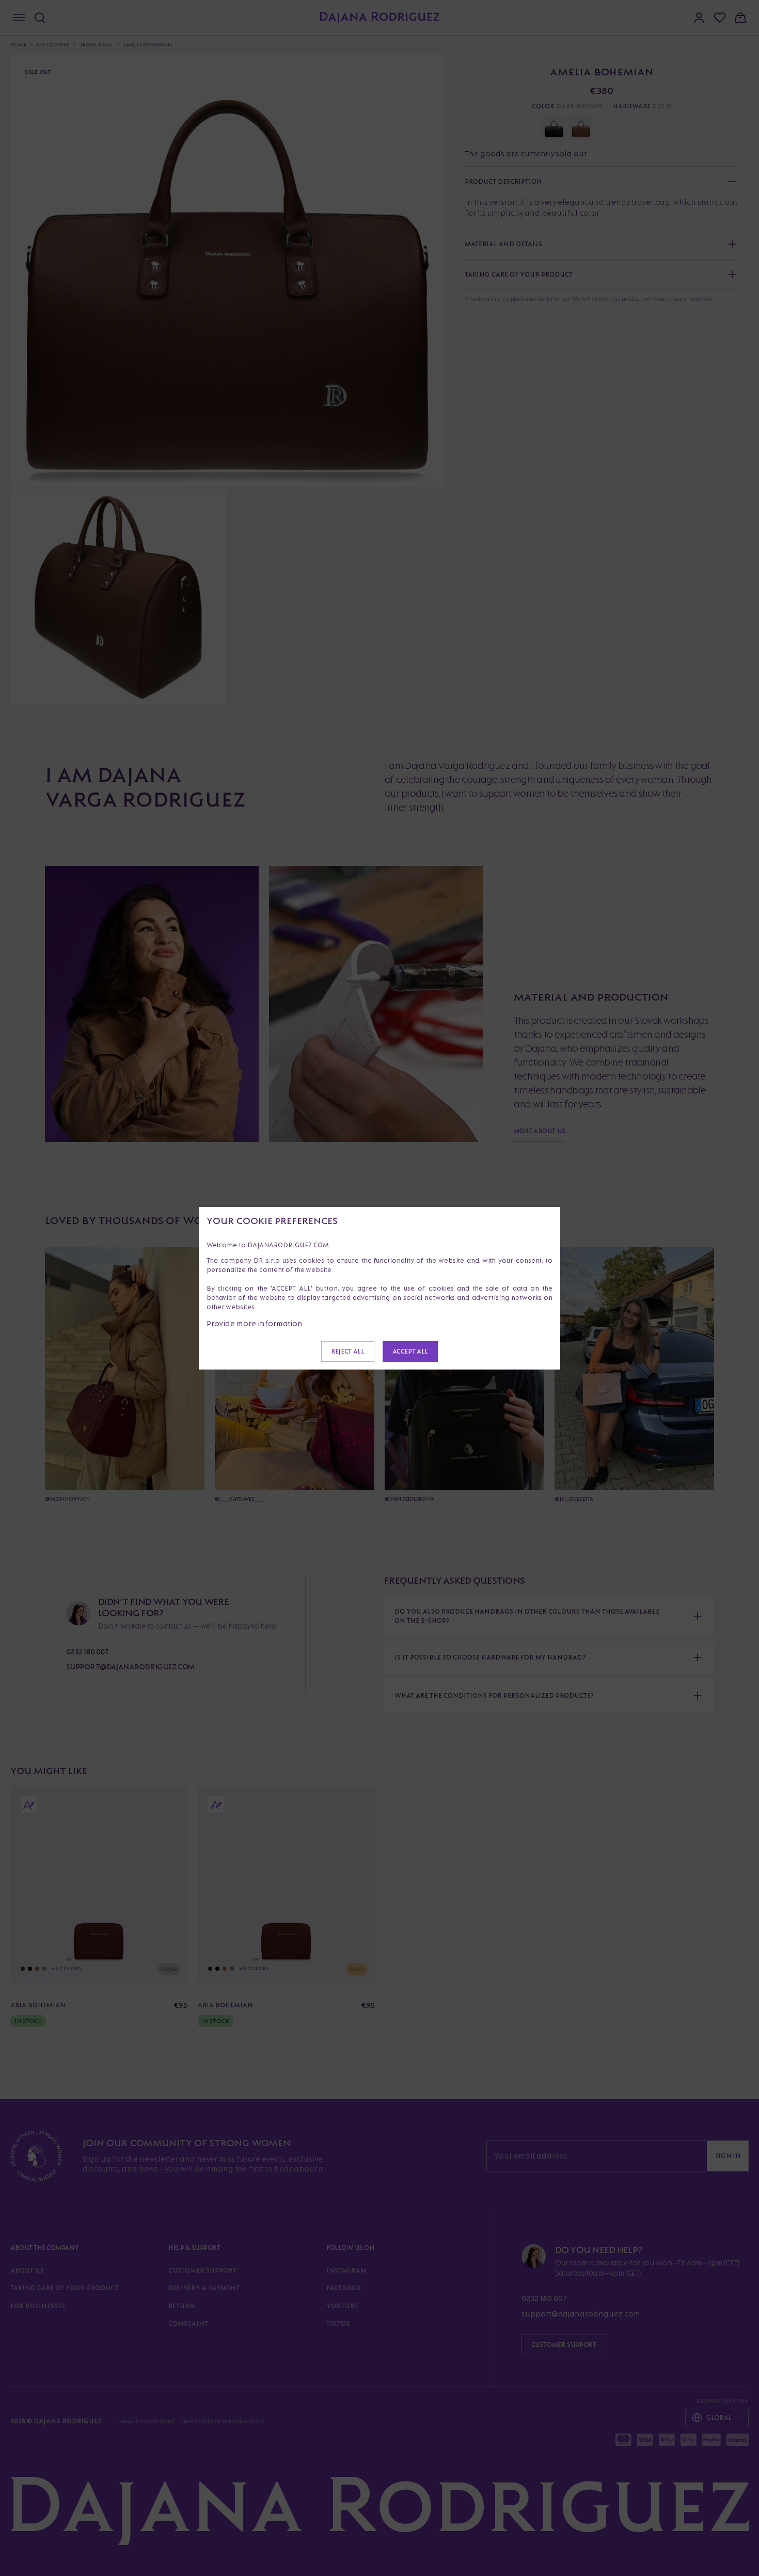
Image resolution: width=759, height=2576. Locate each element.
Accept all (410, 1351)
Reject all (347, 1351)
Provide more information (255, 1323)
